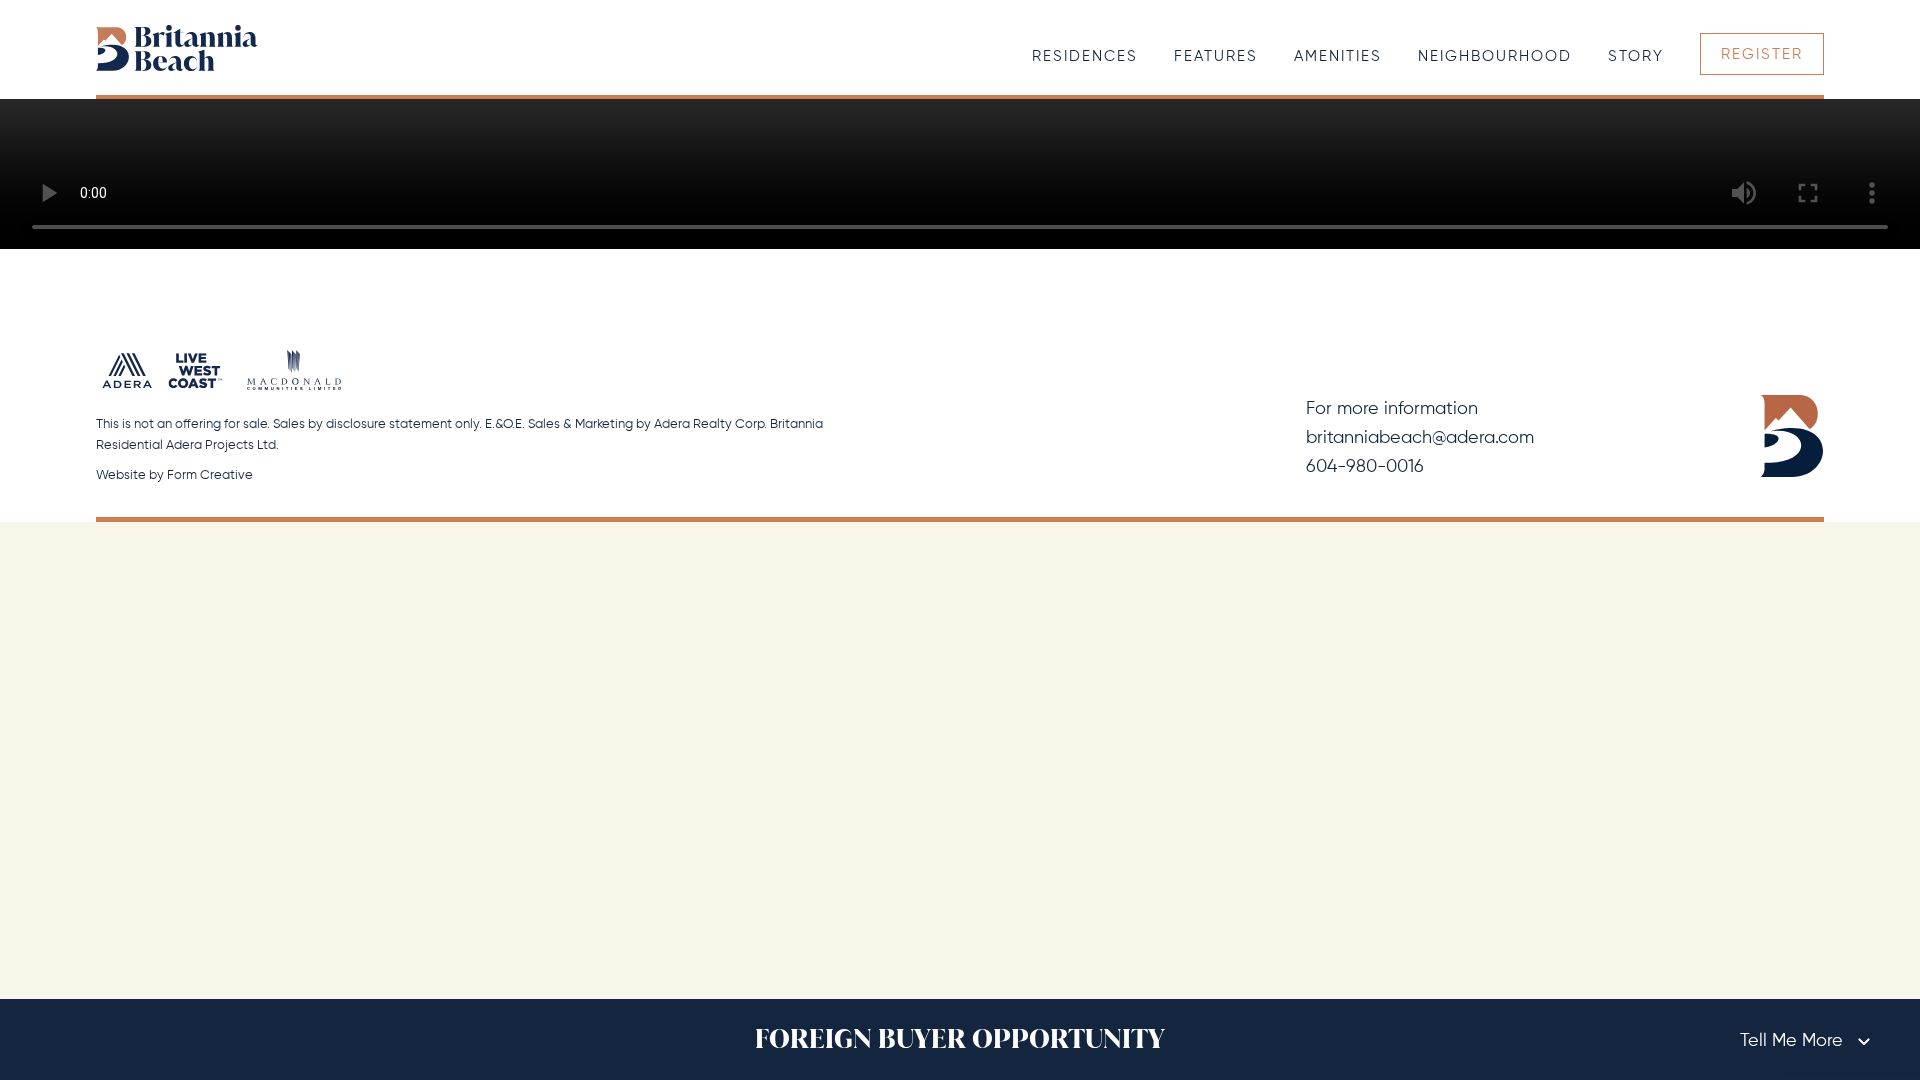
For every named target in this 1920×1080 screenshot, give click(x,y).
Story (1636, 56)
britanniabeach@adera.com (1420, 438)
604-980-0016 (1365, 467)
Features (1216, 56)
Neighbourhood (1495, 56)
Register (1762, 54)
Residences (1085, 56)
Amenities (1338, 56)
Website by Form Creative (174, 475)
